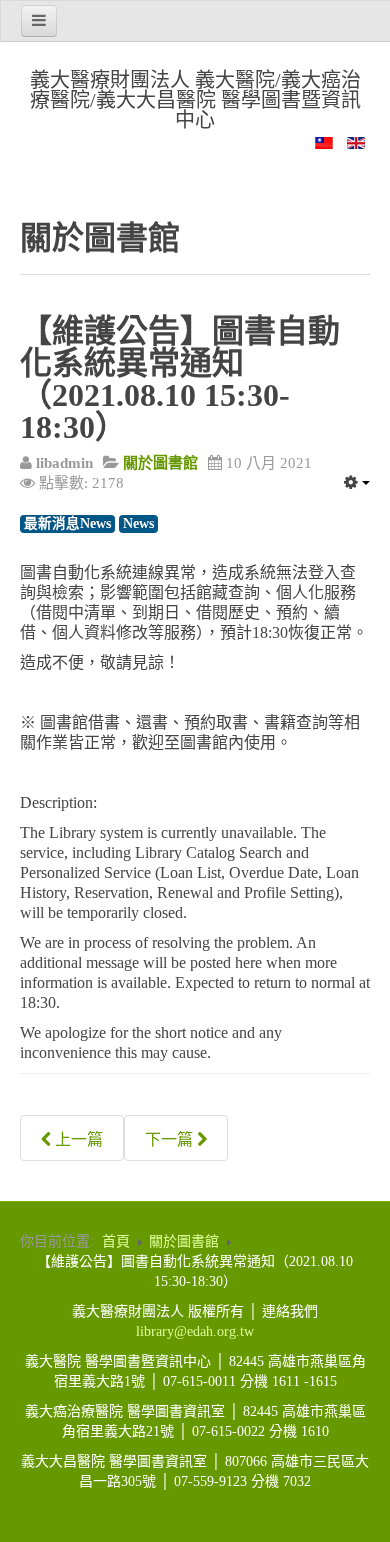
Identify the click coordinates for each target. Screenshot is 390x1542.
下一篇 (171, 1139)
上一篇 (77, 1139)
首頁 (116, 1241)
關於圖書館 (184, 1241)
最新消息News (67, 523)
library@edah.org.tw (195, 1331)
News (138, 523)
